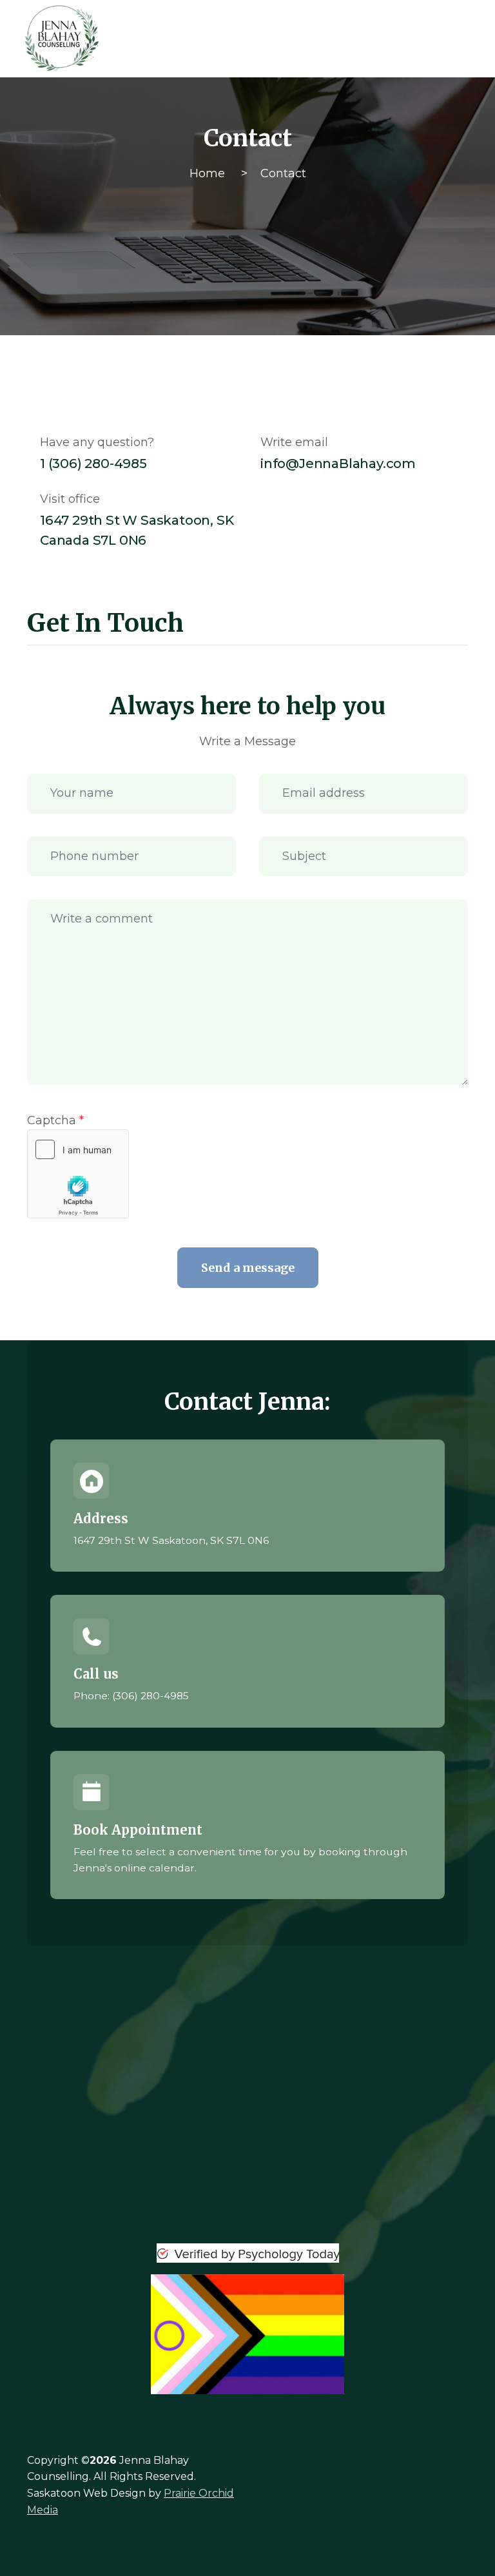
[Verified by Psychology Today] (247, 2253)
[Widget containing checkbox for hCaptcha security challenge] (78, 1174)
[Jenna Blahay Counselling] (130, 39)
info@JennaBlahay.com (338, 463)
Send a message (248, 1268)
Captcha (55, 1120)
